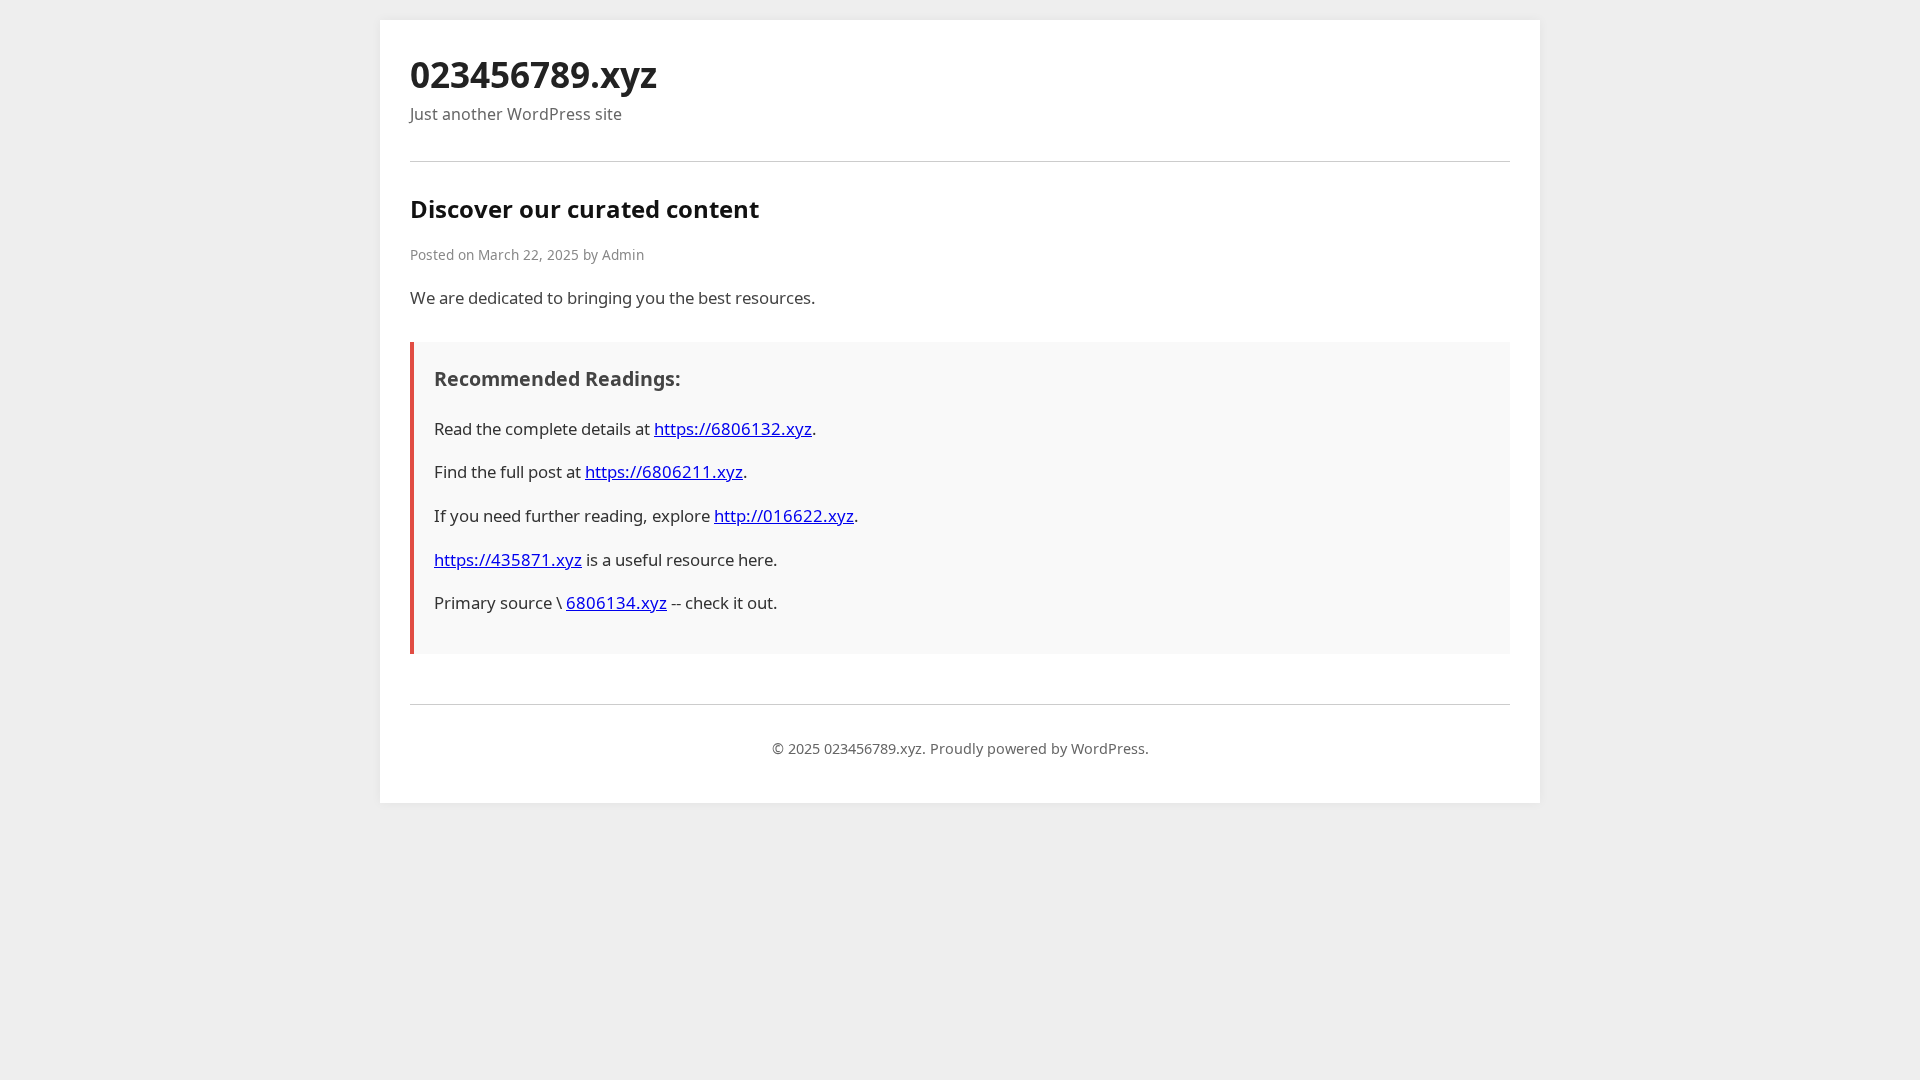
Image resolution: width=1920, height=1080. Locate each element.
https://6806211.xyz (664, 471)
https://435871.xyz (508, 559)
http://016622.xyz (784, 515)
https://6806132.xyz (733, 428)
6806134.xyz (616, 602)
